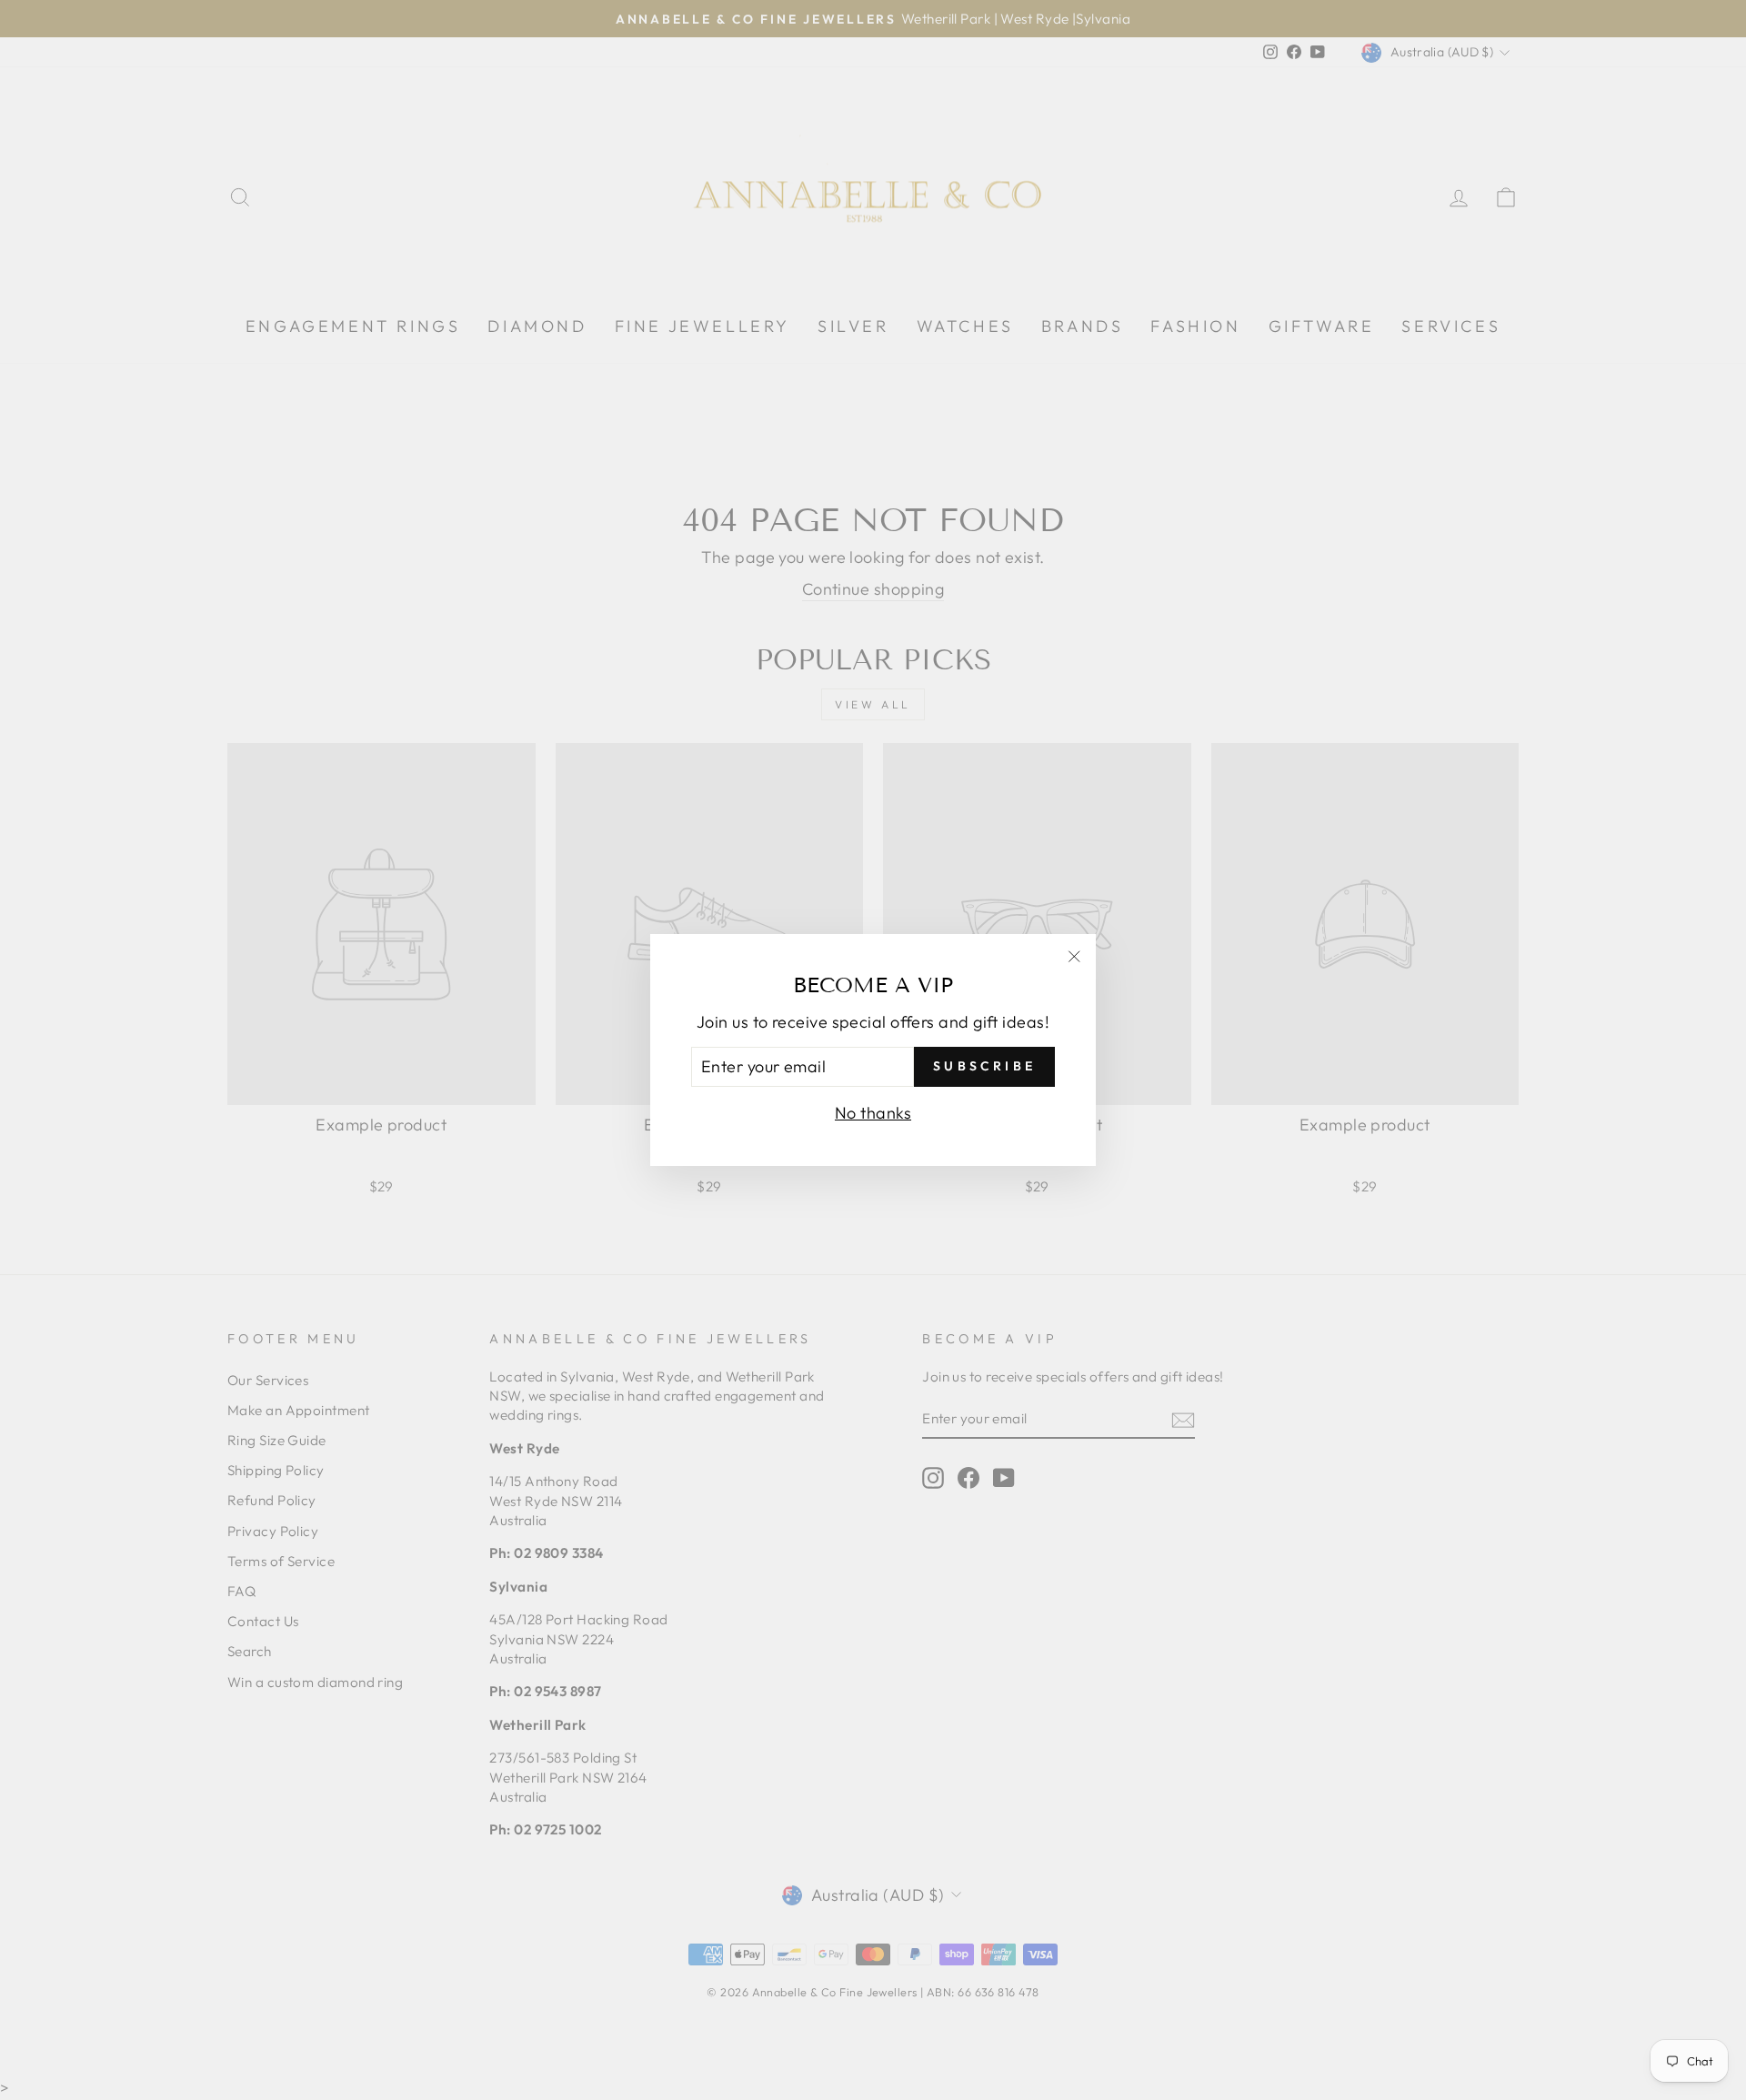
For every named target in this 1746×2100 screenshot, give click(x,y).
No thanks (873, 1113)
